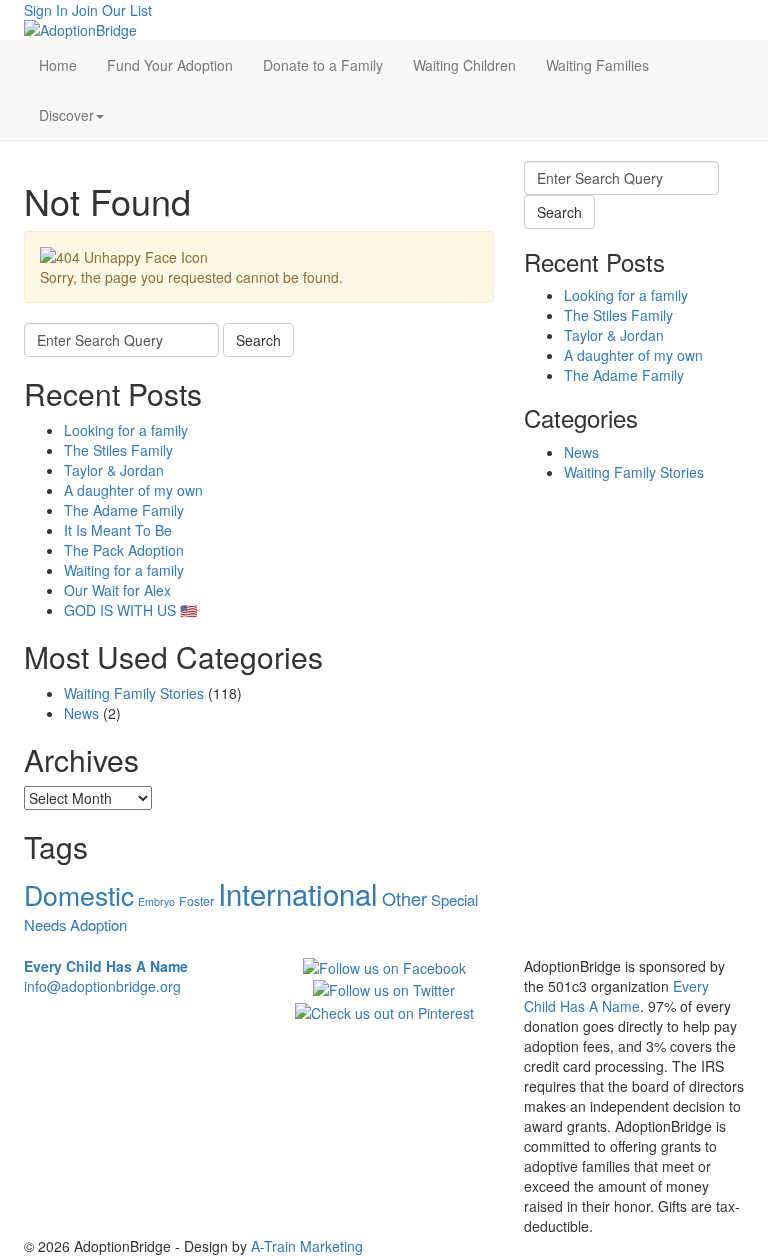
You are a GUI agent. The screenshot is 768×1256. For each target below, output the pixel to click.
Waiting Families (597, 65)
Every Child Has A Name (616, 996)
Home (58, 65)
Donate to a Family (323, 65)
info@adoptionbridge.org (102, 986)
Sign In (46, 10)
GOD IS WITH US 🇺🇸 (130, 610)
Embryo (156, 901)
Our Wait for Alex (117, 590)
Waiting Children (464, 65)
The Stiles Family (118, 450)
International (298, 893)
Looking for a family (126, 430)
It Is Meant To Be (118, 530)
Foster (196, 901)
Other (404, 898)
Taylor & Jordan (114, 470)
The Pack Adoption (124, 550)
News (81, 713)
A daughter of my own (133, 490)
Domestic (79, 894)
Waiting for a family (124, 570)
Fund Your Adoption (170, 65)
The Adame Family (124, 510)
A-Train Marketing (307, 1246)
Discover (66, 115)
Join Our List (112, 10)
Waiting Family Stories (134, 693)
